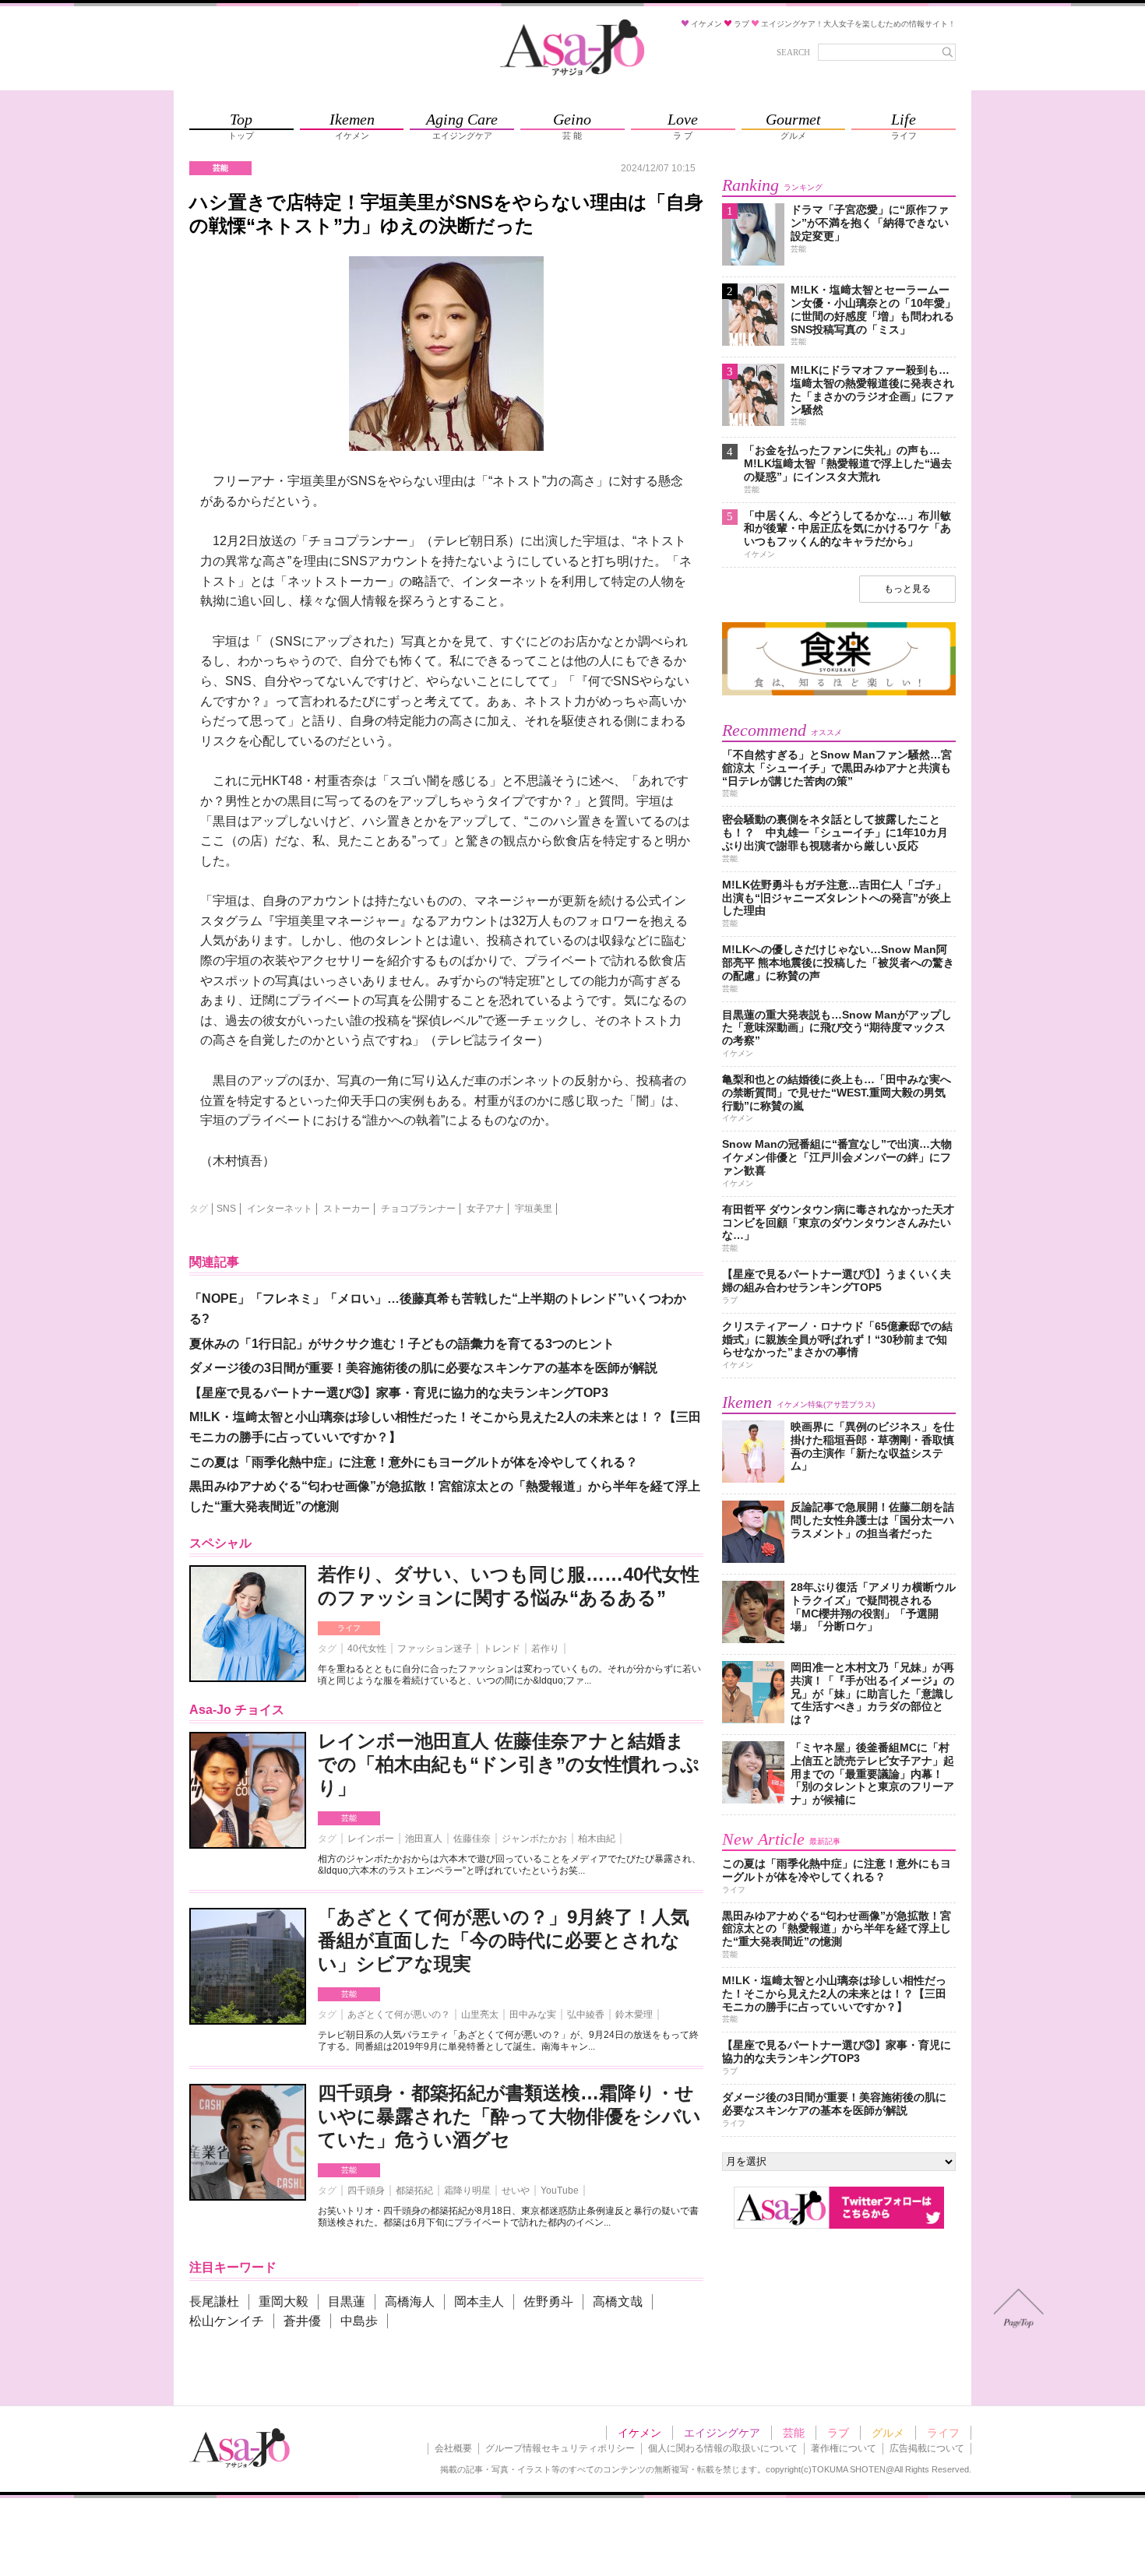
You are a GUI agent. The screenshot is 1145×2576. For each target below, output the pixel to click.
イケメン (639, 2433)
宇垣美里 (534, 1209)
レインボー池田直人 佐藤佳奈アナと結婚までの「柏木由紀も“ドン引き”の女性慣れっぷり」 (509, 1764)
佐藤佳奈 (472, 1839)
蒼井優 (302, 2321)
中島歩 (359, 2321)
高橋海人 (410, 2302)
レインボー (371, 1839)
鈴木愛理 (634, 2015)
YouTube (560, 2191)
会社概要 (453, 2448)
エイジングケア (722, 2433)
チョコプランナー (418, 1209)
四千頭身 (366, 2191)
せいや (516, 2191)
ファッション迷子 (435, 1649)
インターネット (280, 1209)
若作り (545, 1649)
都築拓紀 (414, 2191)
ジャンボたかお (534, 1839)
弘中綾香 (586, 2015)
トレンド (502, 1649)
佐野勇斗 (548, 2302)
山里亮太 (480, 2015)
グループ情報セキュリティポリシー (560, 2448)
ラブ (838, 2433)
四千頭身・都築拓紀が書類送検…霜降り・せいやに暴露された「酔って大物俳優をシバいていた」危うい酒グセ (509, 2116)
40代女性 (367, 1649)
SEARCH (793, 52)
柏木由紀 (597, 1839)
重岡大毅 (284, 2302)
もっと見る (907, 589)
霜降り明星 (467, 2191)
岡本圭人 (479, 2302)
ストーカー (347, 1209)
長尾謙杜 (214, 2302)
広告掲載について (927, 2448)
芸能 (349, 1818)
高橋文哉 (618, 2302)
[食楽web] (839, 693)
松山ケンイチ (227, 2321)
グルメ (888, 2433)
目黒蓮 (347, 2302)
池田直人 (424, 1839)
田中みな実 (533, 2015)
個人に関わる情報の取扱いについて (723, 2448)
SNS (226, 1209)
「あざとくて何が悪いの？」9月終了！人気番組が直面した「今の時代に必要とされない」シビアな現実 (504, 1940)
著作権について (844, 2448)
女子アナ (485, 1209)
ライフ (349, 1628)
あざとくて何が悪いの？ (399, 2015)
